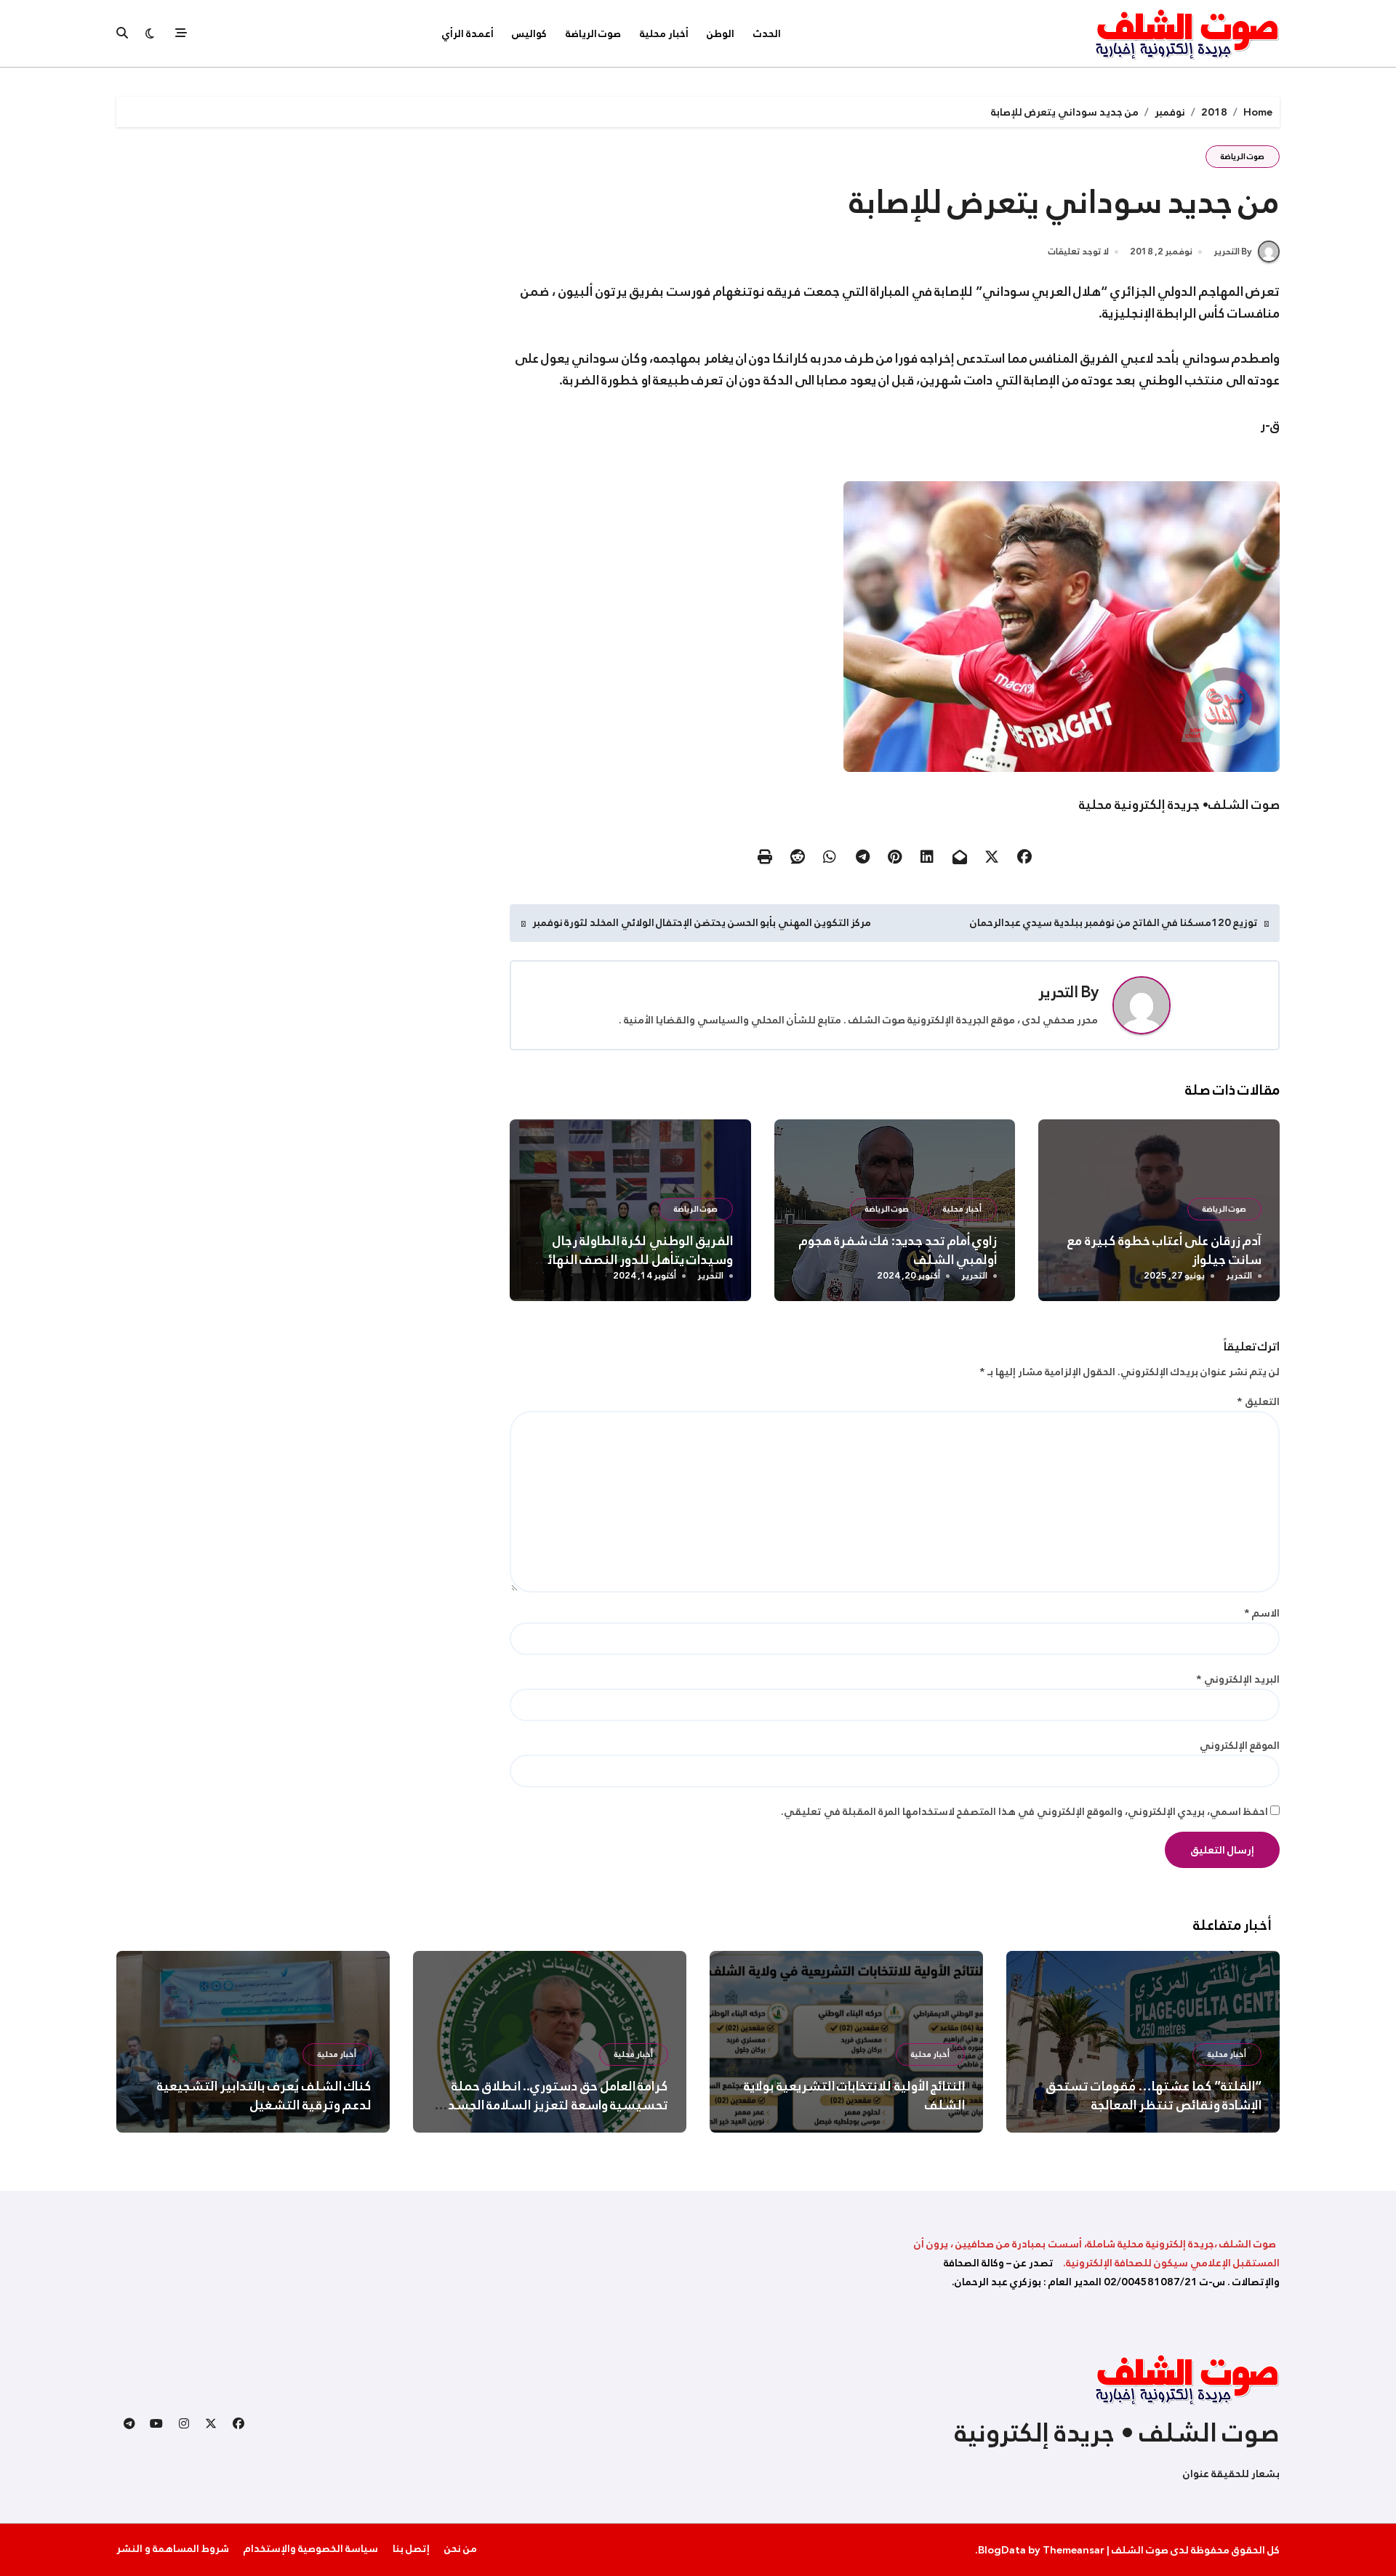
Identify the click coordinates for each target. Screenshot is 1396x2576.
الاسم (1262, 1613)
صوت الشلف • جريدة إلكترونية (1117, 2433)
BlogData (1002, 2550)
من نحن (461, 2548)
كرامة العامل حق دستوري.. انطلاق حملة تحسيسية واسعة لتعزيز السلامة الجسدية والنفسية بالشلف (553, 2105)
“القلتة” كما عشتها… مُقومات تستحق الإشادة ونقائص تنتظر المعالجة (1154, 2096)
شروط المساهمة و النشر (173, 2548)
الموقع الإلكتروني (1240, 1745)
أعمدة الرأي (468, 33)
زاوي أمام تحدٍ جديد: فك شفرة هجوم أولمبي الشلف (898, 1250)
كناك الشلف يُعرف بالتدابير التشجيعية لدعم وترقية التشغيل (264, 2096)
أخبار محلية (664, 33)
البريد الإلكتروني (1238, 1679)
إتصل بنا (411, 2548)
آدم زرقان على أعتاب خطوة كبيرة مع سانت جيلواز (1164, 1250)
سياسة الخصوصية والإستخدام (311, 2548)
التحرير (1058, 992)
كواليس (529, 33)
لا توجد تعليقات (1079, 252)
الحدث (767, 33)
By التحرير (1233, 251)
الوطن (721, 33)
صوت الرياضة (594, 33)
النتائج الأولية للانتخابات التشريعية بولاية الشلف (854, 2096)
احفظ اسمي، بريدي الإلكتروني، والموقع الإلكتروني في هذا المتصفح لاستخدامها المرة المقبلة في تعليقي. (1024, 1811)
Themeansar (1074, 2550)
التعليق (1258, 1401)
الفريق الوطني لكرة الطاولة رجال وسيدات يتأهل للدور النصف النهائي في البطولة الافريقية (634, 1260)
